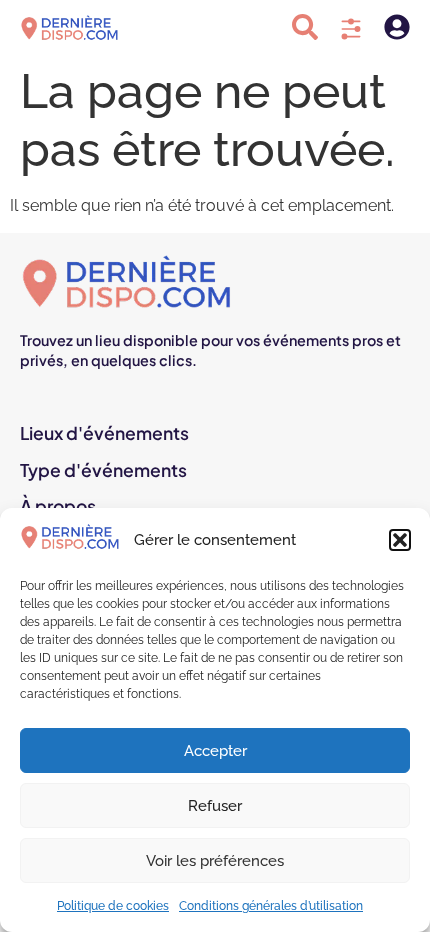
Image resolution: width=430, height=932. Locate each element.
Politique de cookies (113, 906)
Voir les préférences (215, 861)
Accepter (215, 751)
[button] (400, 540)
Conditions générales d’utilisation (271, 906)
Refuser (215, 806)
